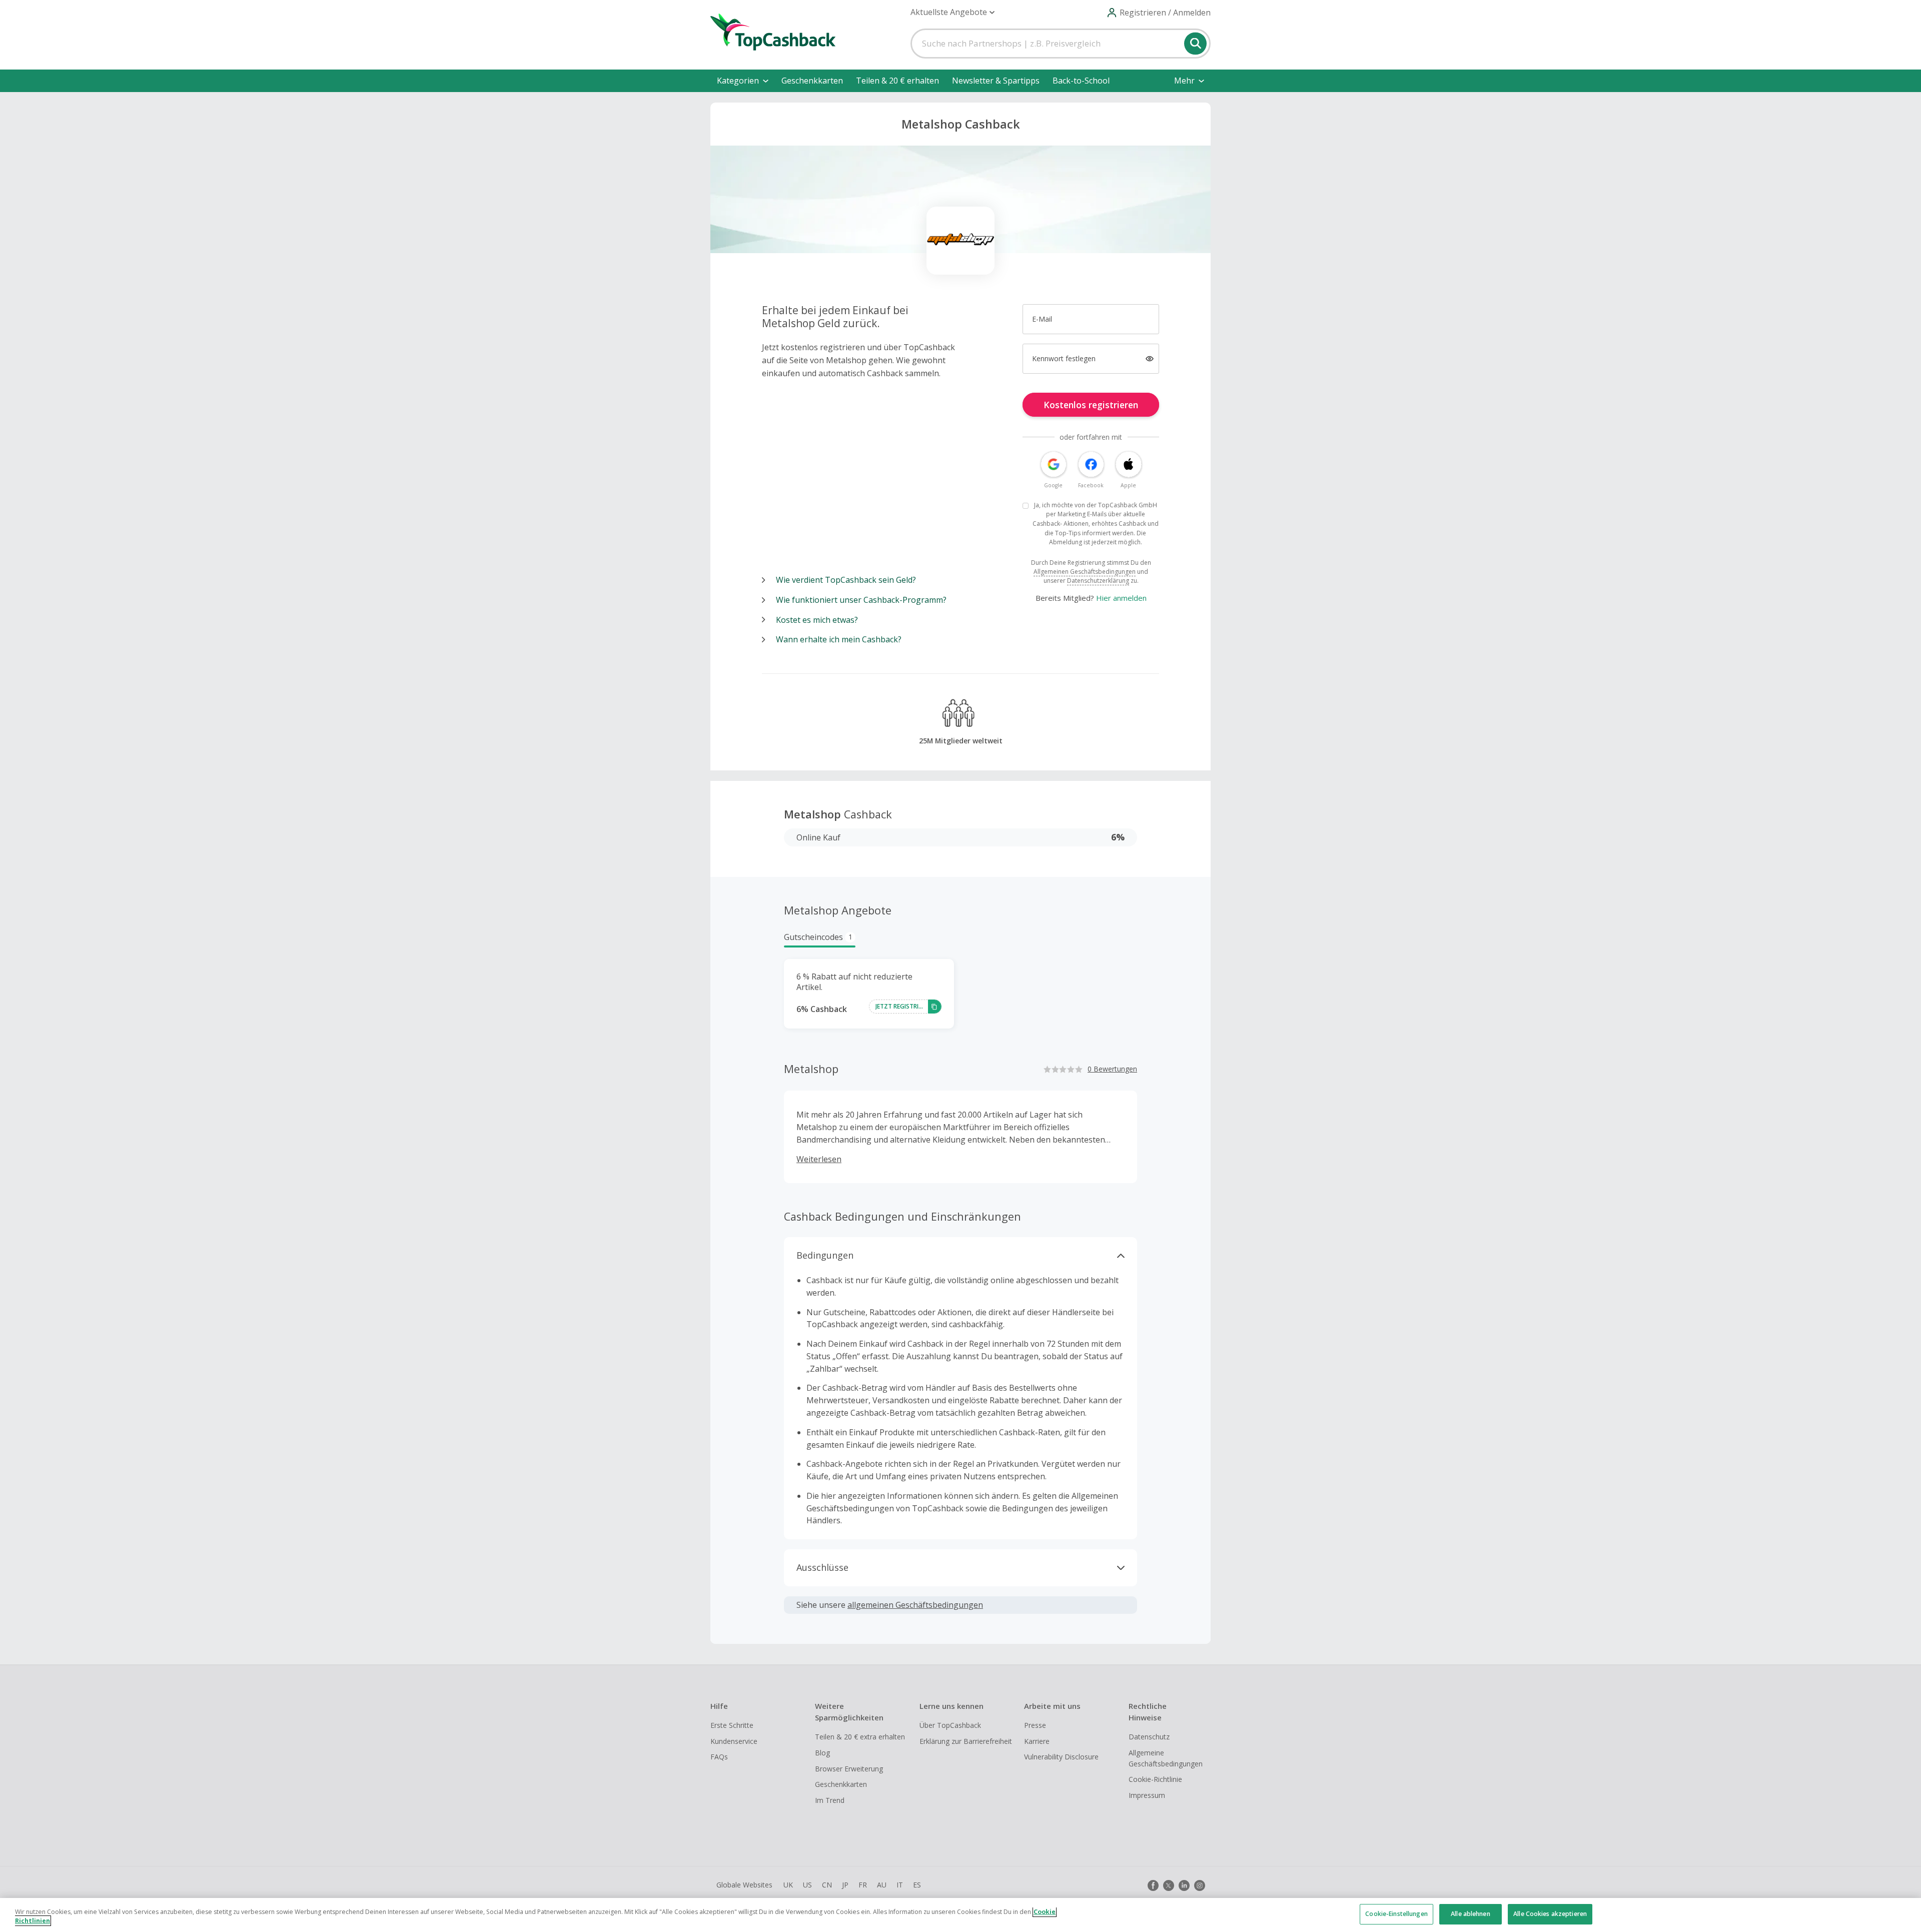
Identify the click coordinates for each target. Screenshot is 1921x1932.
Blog (822, 1753)
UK (788, 1885)
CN (827, 1885)
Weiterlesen (819, 1159)
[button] (952, 12)
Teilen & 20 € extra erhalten (860, 1737)
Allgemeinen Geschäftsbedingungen (1085, 572)
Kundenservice (734, 1741)
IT (900, 1885)
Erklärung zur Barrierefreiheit (966, 1741)
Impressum (1147, 1795)
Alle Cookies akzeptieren (1550, 1914)
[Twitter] (1169, 1885)
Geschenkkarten (812, 81)
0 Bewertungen (1112, 1069)
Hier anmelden (1121, 598)
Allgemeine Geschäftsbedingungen (1166, 1758)
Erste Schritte (732, 1725)
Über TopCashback (950, 1725)
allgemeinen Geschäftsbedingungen (915, 1605)
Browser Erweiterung (849, 1769)
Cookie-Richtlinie (1155, 1779)
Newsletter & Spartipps (996, 81)
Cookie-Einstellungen (1396, 1914)
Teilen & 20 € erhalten (897, 81)
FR (863, 1885)
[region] (960, 1915)
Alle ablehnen (1471, 1914)
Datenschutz (1149, 1737)
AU (882, 1885)
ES (917, 1885)
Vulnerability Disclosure (1061, 1757)
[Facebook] (1153, 1885)
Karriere (1037, 1741)
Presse (1035, 1725)
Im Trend (830, 1800)
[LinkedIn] (1184, 1885)
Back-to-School (1081, 81)
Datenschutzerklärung (1098, 581)
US (807, 1885)
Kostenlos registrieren (1091, 405)
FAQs (719, 1757)
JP (845, 1885)
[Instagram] (1200, 1885)
